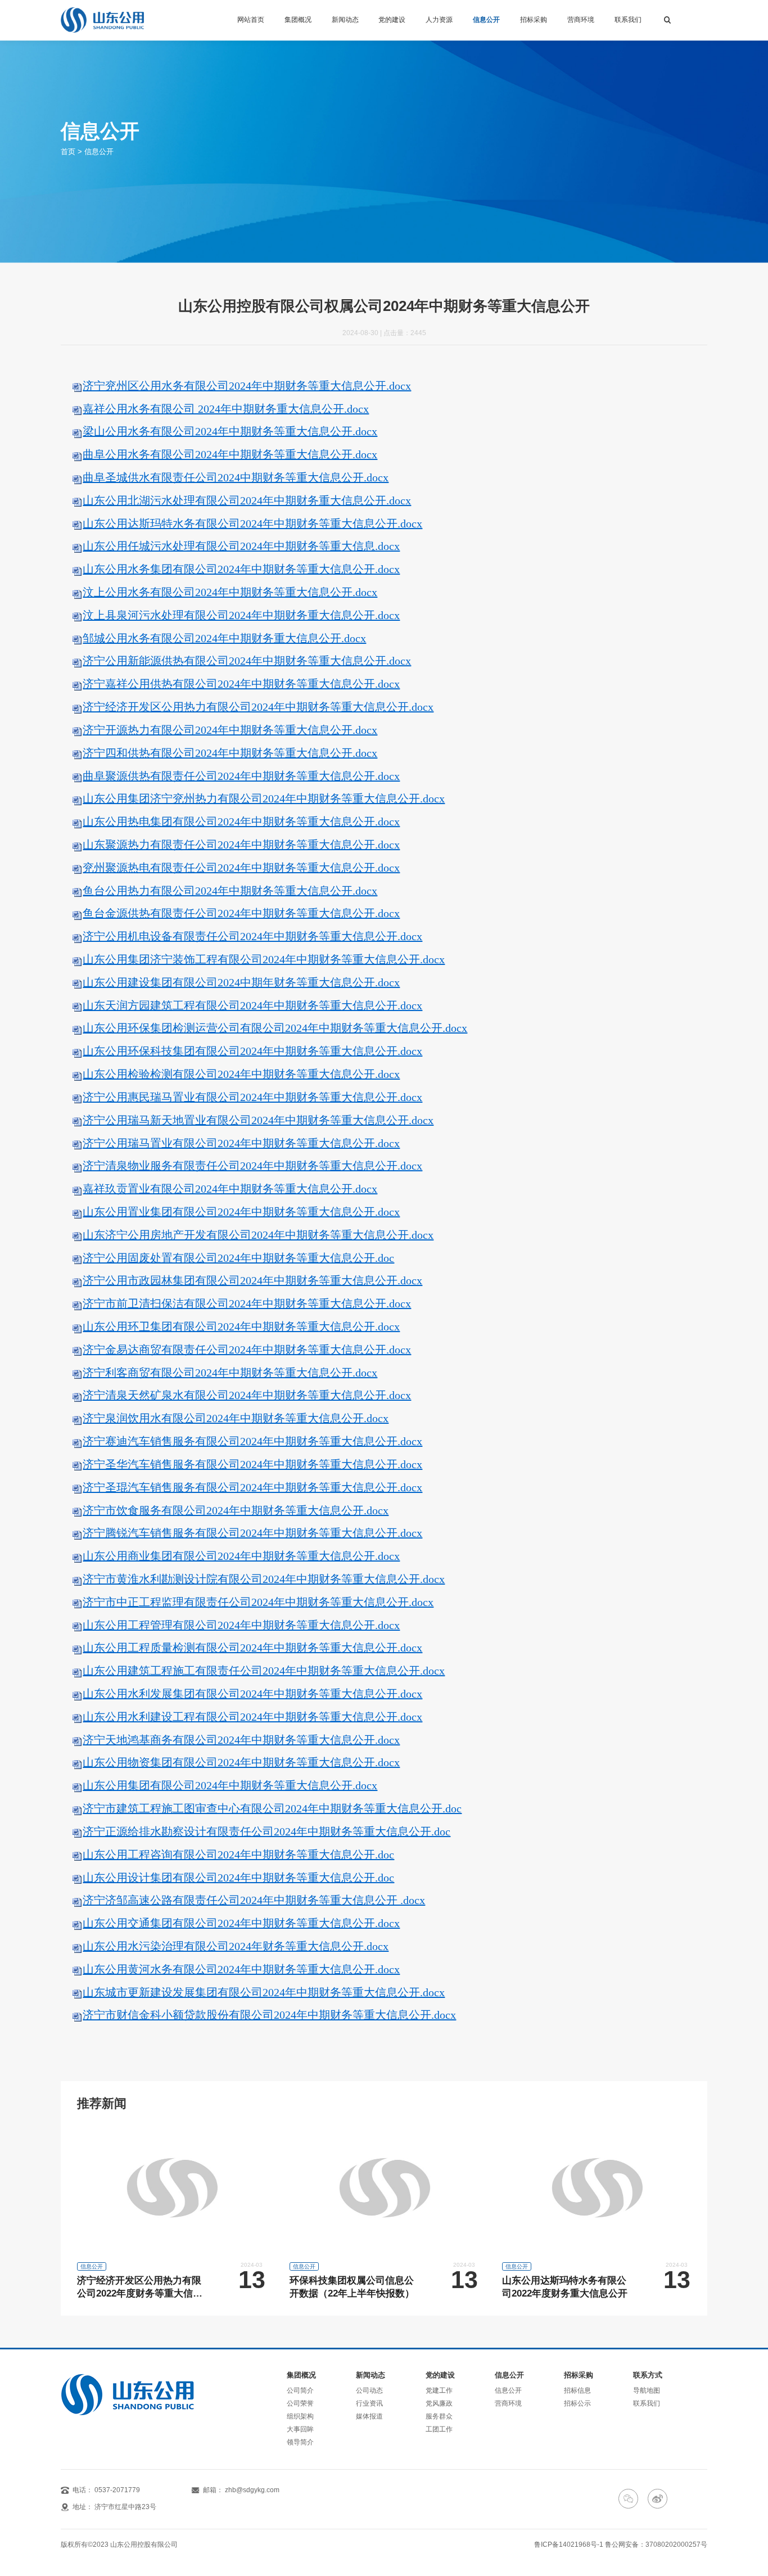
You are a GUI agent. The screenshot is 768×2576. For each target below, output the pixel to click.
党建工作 (439, 2390)
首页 (68, 152)
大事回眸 (300, 2429)
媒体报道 (369, 2416)
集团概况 (298, 20)
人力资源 (439, 20)
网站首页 (251, 20)
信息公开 (486, 20)
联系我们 (628, 20)
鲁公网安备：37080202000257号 (656, 2545)
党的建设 (392, 20)
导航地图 (647, 2390)
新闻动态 (345, 20)
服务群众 (439, 2416)
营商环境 (581, 20)
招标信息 (577, 2390)
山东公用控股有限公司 (144, 2545)
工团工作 (439, 2429)
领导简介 (300, 2442)
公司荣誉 (300, 2403)
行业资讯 (369, 2403)
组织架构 (300, 2416)
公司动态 (369, 2390)
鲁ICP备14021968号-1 (569, 2545)
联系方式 (648, 2376)
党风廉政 (439, 2403)
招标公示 (577, 2403)
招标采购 (534, 20)
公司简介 (300, 2390)
